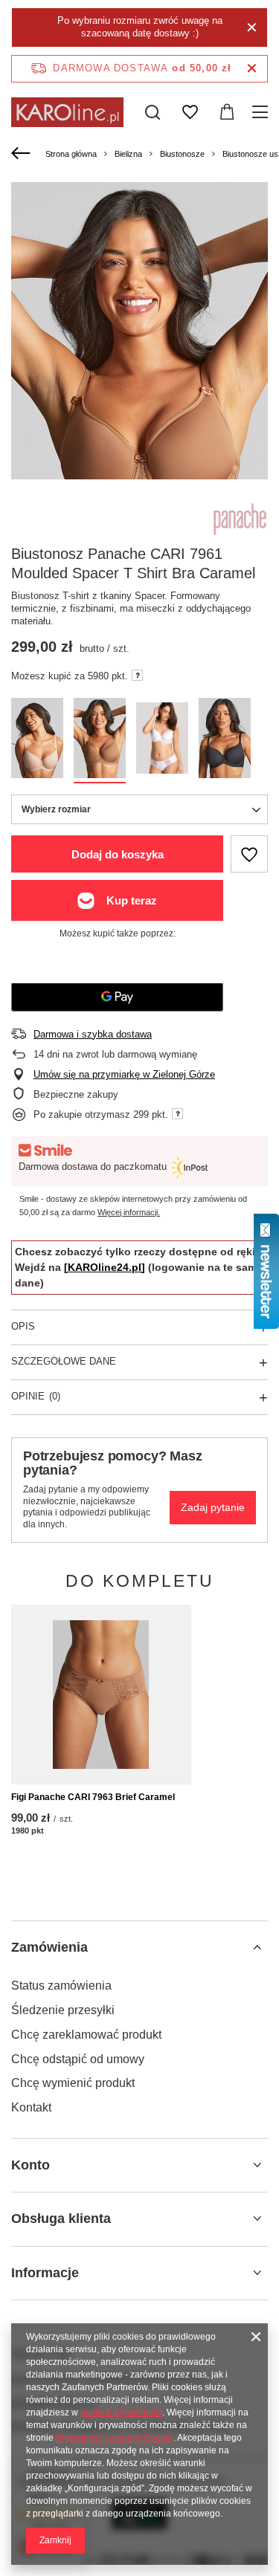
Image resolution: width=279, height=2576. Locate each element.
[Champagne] (37, 741)
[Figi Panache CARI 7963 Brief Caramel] (101, 1695)
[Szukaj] (153, 112)
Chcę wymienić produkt (73, 2083)
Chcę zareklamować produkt (86, 2035)
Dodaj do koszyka (118, 854)
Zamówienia (49, 1947)
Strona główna (71, 154)
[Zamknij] (252, 27)
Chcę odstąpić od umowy (78, 2059)
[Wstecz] (23, 154)
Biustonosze (182, 154)
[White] (162, 741)
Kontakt (31, 2107)
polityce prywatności (121, 2412)
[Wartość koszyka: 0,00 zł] (227, 112)
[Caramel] (100, 741)
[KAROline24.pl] (105, 1267)
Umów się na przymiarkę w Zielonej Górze (124, 1074)
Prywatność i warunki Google (115, 2438)
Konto (31, 2165)
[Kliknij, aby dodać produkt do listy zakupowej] (249, 854)
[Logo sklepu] (67, 112)
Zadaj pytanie (213, 1507)
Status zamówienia (61, 1986)
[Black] (225, 741)
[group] (139, 381)
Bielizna (128, 154)
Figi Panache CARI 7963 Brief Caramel (93, 1797)
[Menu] (262, 112)
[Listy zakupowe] (190, 112)
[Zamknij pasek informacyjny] (252, 69)
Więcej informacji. (129, 1212)
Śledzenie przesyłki (63, 2010)
